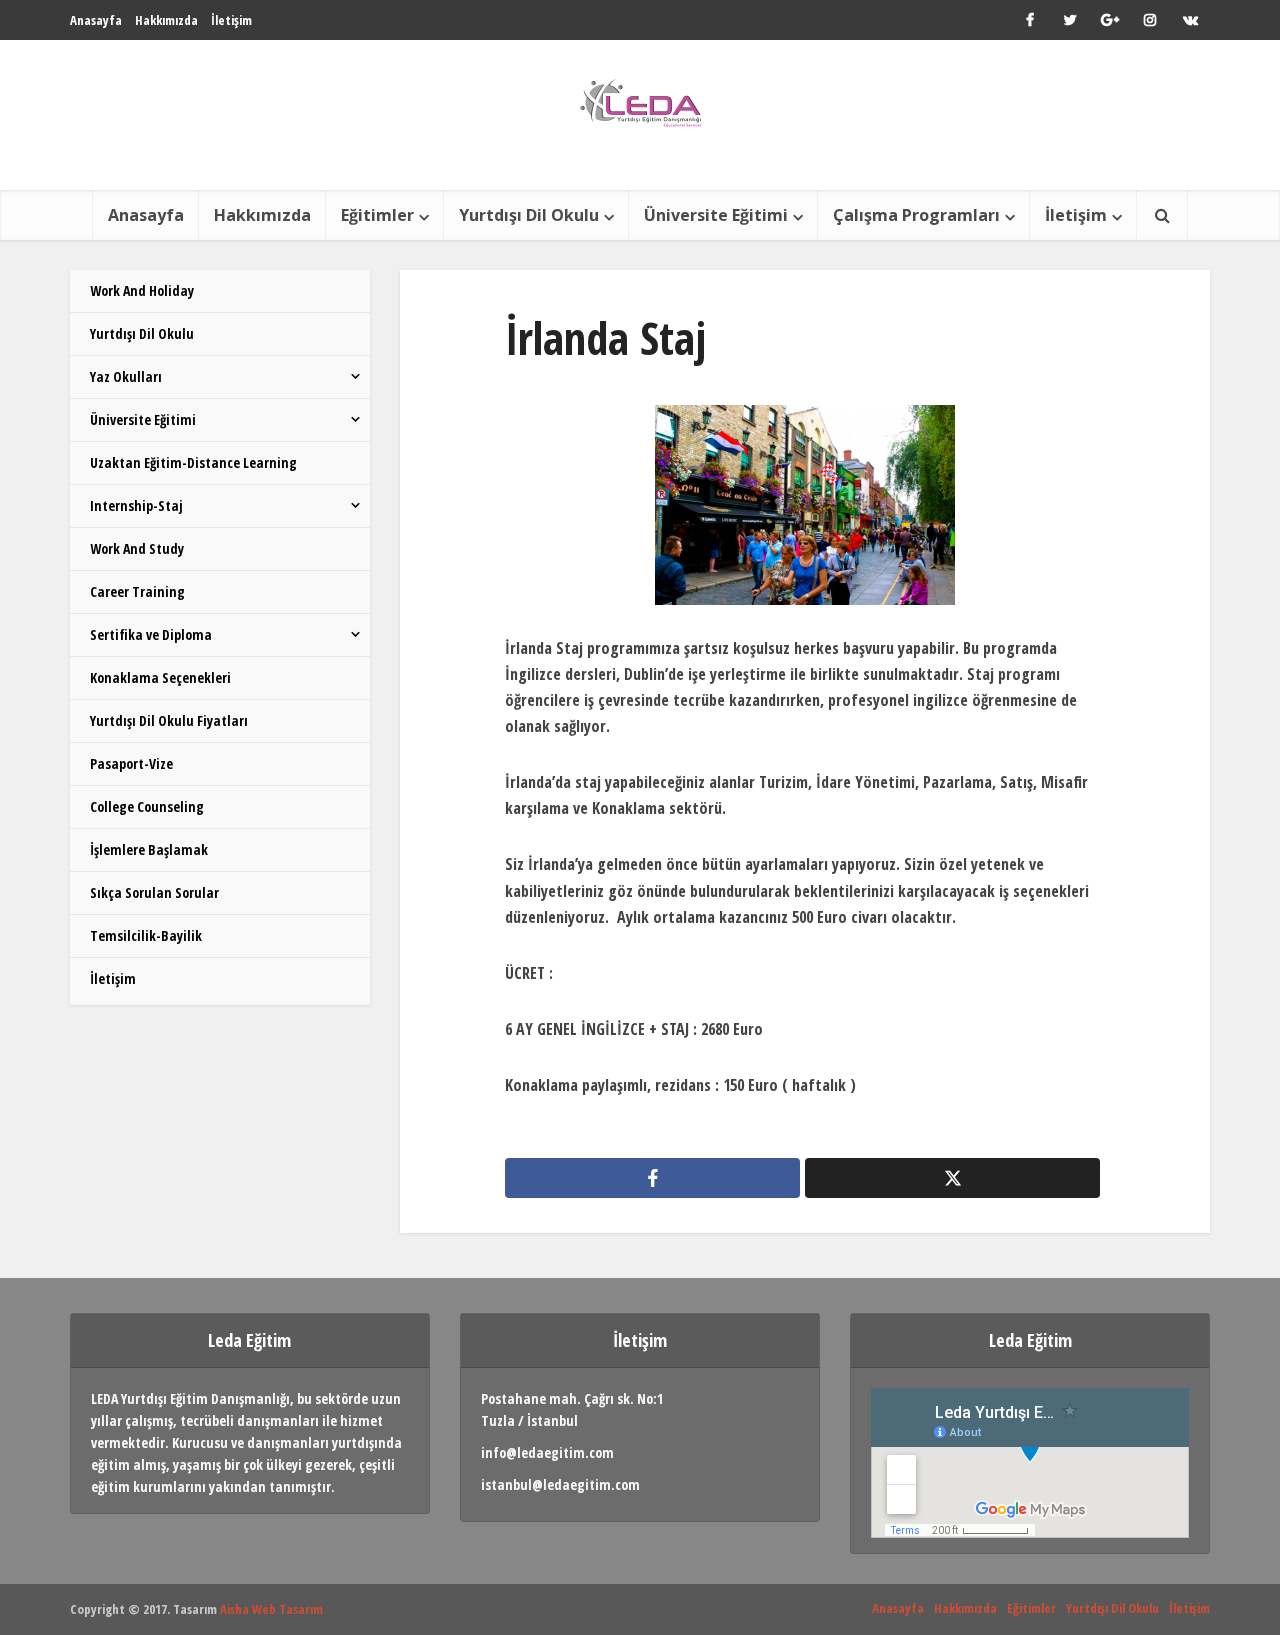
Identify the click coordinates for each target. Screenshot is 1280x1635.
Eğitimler (377, 215)
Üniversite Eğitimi (716, 215)
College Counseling (147, 806)
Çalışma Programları (916, 215)
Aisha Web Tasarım (271, 1609)
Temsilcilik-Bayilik (146, 935)
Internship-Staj (136, 505)
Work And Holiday (142, 290)
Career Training (137, 591)
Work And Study (137, 548)
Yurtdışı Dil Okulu (529, 215)
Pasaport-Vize (131, 763)
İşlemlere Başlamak (149, 849)
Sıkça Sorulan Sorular (154, 892)
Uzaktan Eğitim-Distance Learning (193, 462)
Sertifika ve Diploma (151, 634)
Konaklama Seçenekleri (160, 677)
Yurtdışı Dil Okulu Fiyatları (169, 720)
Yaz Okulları (126, 376)
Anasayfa (96, 20)
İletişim (231, 20)
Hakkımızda (166, 20)
